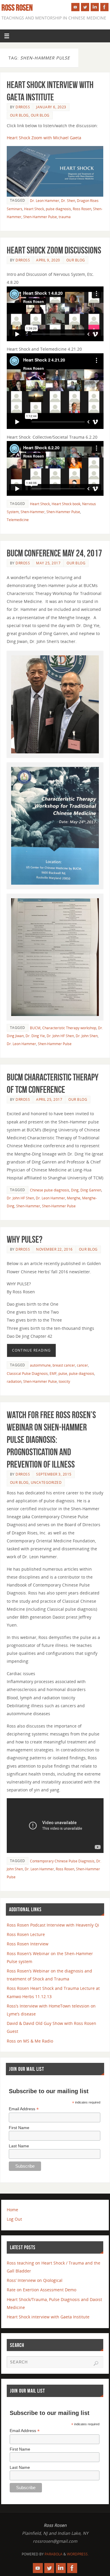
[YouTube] (75, 7)
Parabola (54, 2554)
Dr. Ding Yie (35, 1036)
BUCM (35, 1028)
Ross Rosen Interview (28, 1944)
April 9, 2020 (48, 260)
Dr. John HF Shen (60, 1036)
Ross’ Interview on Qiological (35, 2280)
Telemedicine (18, 520)
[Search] (96, 2363)
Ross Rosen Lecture (26, 1934)
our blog (40, 115)
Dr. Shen (68, 201)
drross (23, 107)
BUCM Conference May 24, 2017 (54, 553)
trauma (65, 217)
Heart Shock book (66, 504)
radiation (14, 1381)
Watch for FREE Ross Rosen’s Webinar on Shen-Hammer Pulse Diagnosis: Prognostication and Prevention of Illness (51, 1440)
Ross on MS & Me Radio (30, 2041)
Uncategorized (46, 1482)
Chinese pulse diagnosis (50, 1190)
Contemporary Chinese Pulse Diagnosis (62, 1861)
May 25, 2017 (48, 563)
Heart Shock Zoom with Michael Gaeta (44, 138)
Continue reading (31, 1350)
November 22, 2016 (54, 1249)
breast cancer (64, 1365)
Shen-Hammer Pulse (40, 217)
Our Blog (19, 115)
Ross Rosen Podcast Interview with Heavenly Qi (53, 1925)
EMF (53, 1374)
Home (12, 2210)
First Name (19, 2128)
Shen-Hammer (33, 512)
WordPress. (78, 2554)
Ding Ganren (91, 1190)
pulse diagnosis (58, 209)
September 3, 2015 (54, 1474)
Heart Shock (34, 209)
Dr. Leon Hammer (45, 201)
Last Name (19, 2146)
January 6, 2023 (51, 107)
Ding (75, 1190)
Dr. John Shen (87, 1036)
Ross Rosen (17, 8)
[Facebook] (104, 7)
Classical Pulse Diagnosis (27, 1374)
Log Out (14, 2219)
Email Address (24, 2109)
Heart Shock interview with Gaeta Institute (48, 2317)
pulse (63, 1374)
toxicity (64, 1381)
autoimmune (40, 1365)
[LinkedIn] (95, 7)
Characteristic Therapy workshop (69, 1028)
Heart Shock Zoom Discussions (54, 250)
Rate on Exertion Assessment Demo (42, 2290)
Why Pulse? (25, 1239)
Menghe (74, 1198)
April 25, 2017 (49, 1099)
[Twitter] (85, 7)
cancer (82, 1365)
